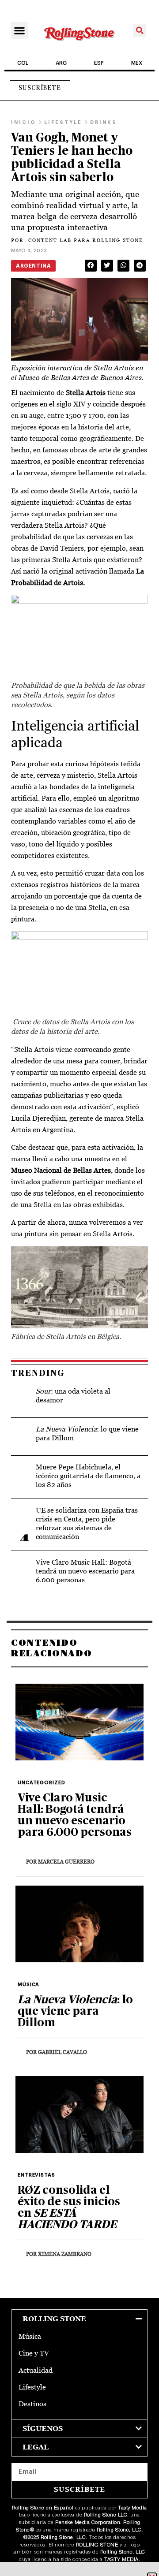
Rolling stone (54, 2319)
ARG (61, 63)
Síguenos (43, 2429)
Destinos (32, 2404)
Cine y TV (34, 2353)
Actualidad (36, 2370)
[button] (20, 31)
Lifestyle (32, 2387)
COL (23, 63)
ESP (99, 63)
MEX (137, 63)
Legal (36, 2447)
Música (30, 2336)
